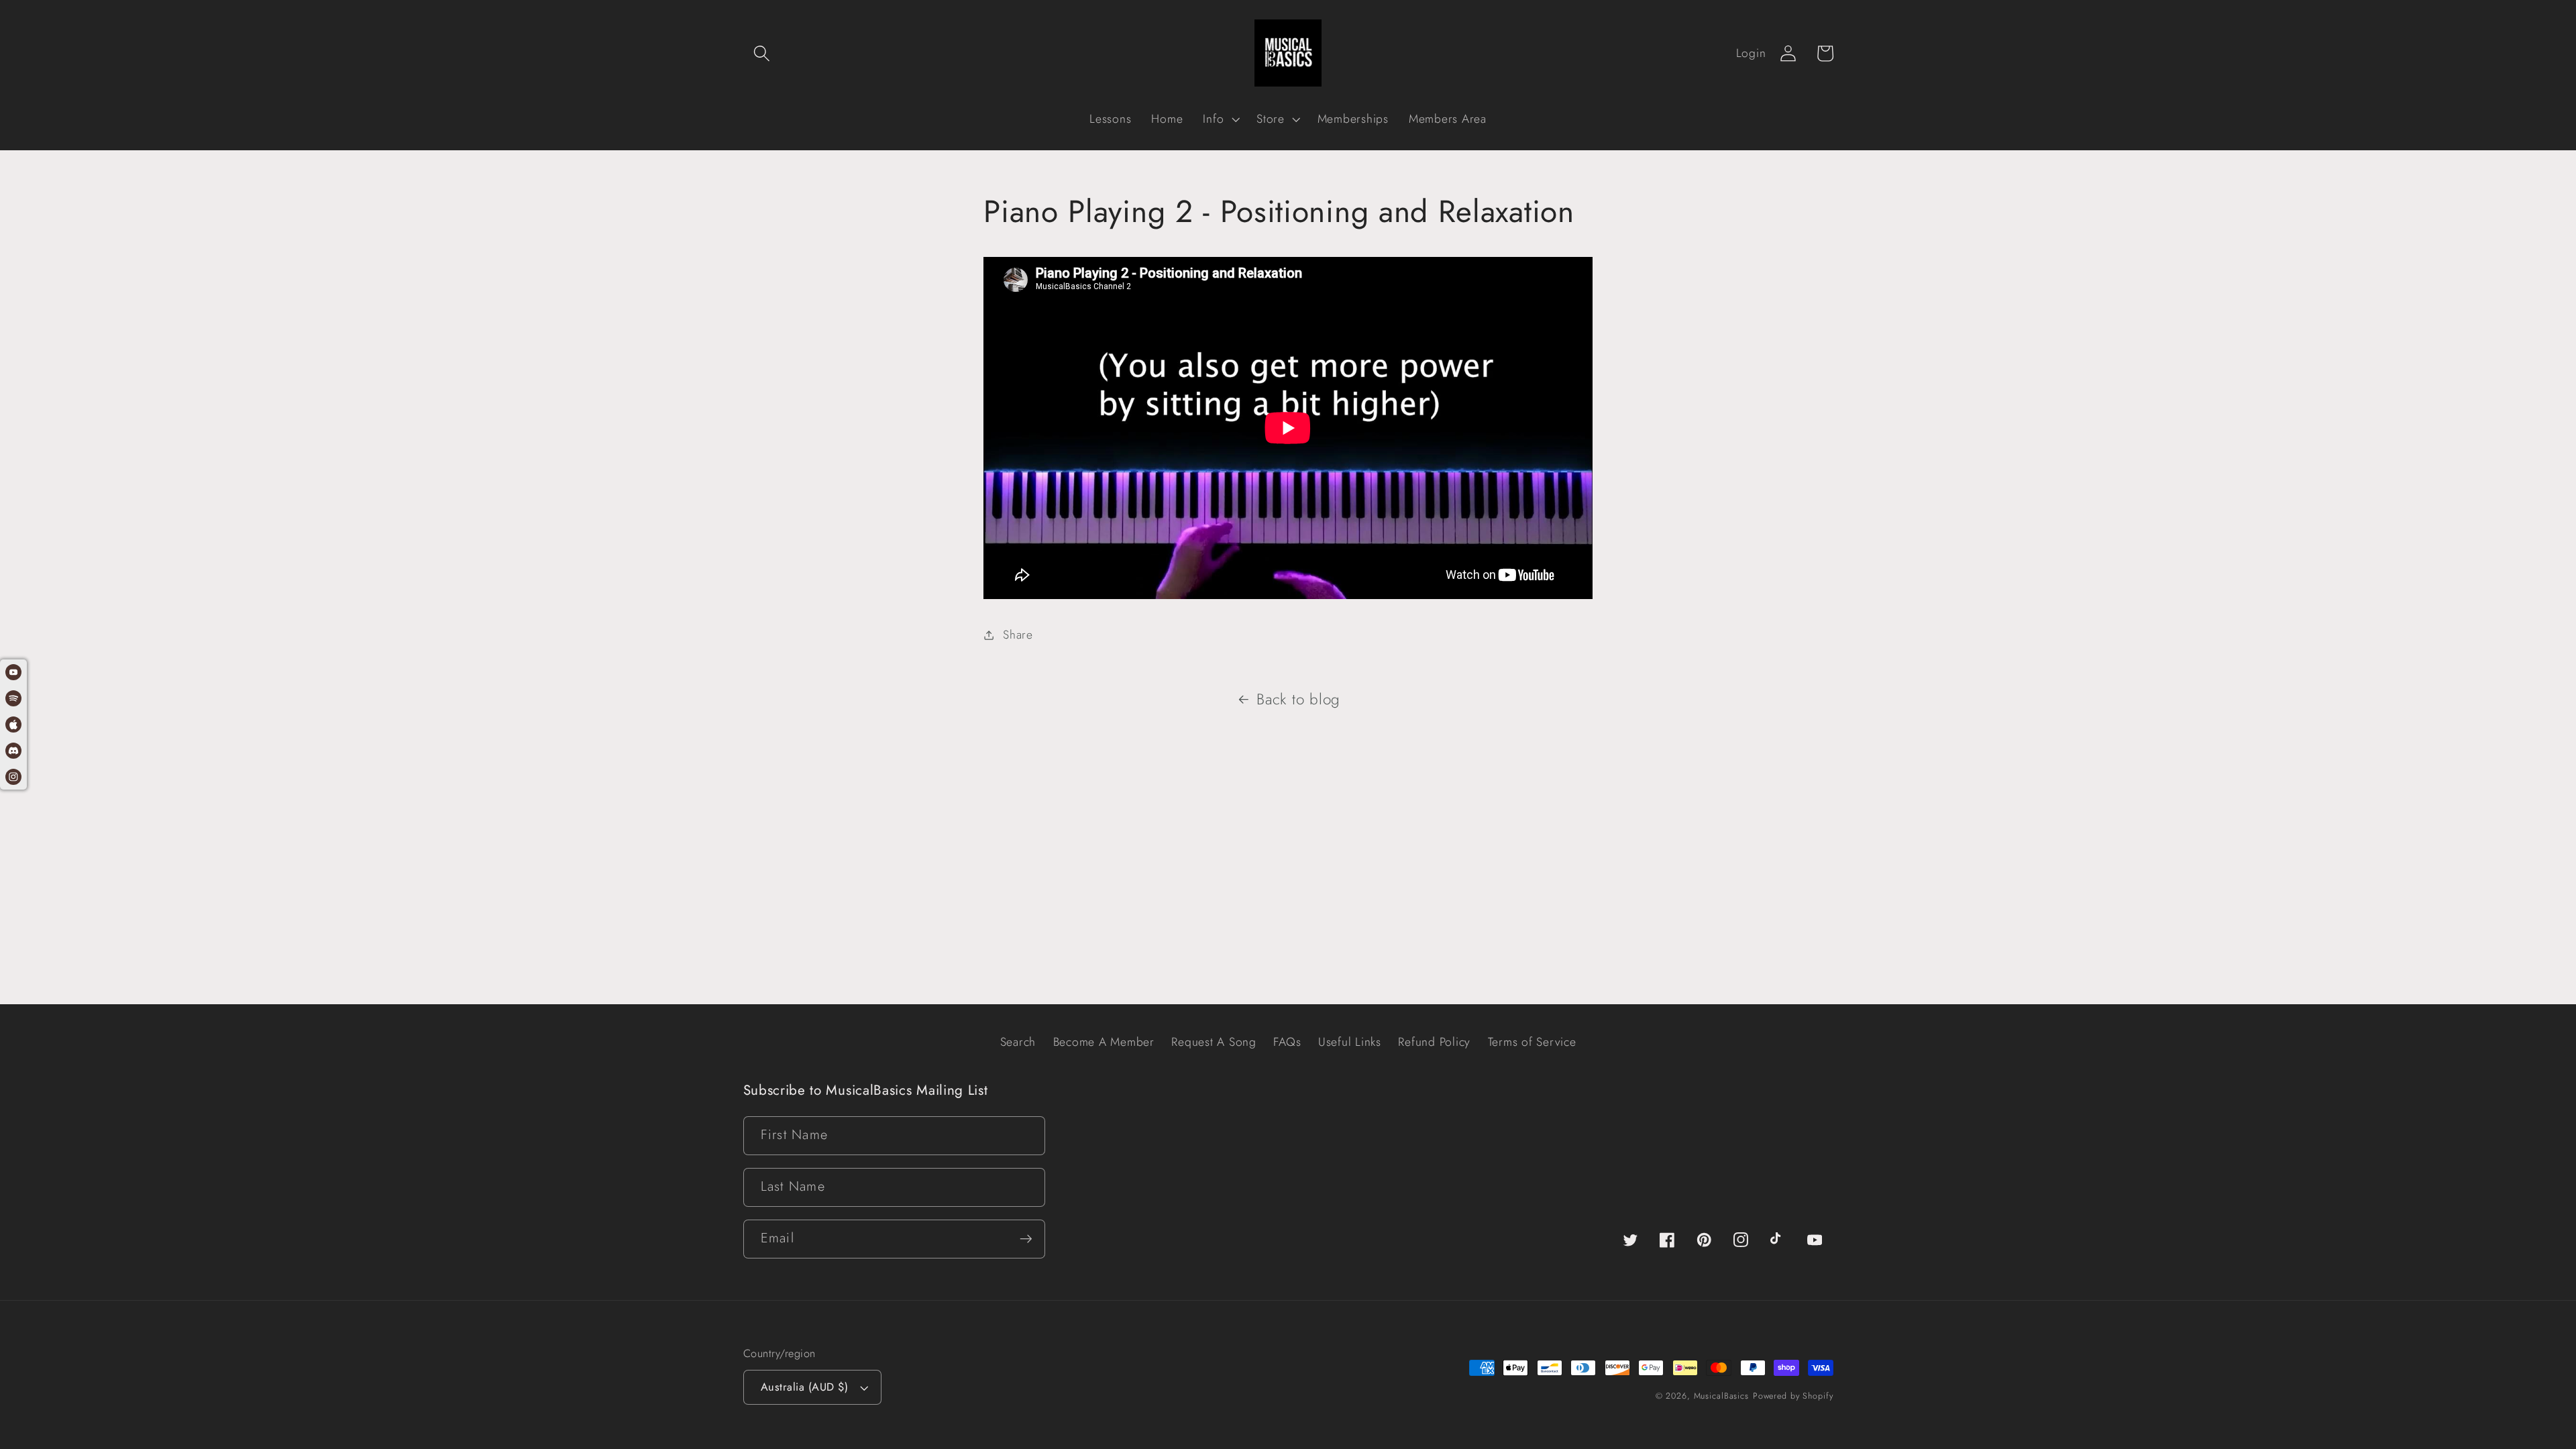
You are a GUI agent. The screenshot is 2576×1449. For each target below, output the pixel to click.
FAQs (1287, 1042)
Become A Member (1104, 1042)
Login (1751, 53)
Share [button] (1018, 635)
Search (1018, 1042)
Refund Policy (1434, 1042)
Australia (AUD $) (805, 1387)
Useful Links (1350, 1042)
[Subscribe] (1026, 1239)
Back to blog (1298, 699)
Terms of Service (1532, 1042)
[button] (762, 53)
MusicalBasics (1721, 1396)
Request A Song (1214, 1042)
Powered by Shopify (1793, 1396)
